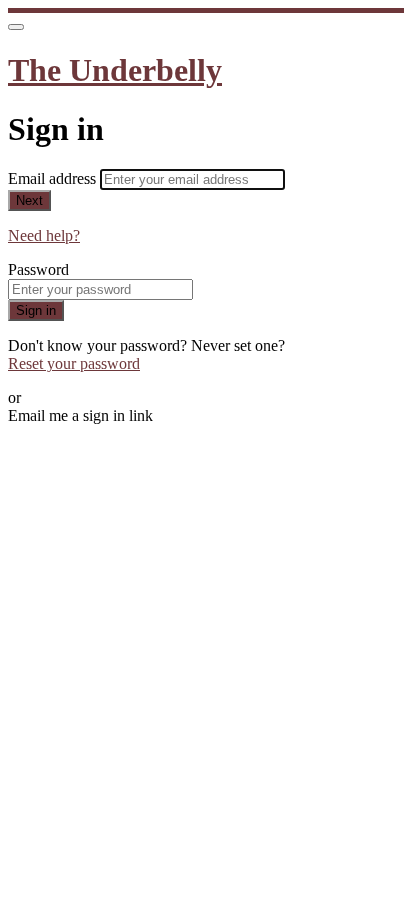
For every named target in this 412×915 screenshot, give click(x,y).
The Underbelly (115, 70)
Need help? (44, 235)
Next (29, 200)
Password (38, 269)
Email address (54, 178)
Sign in (36, 310)
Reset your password (74, 363)
